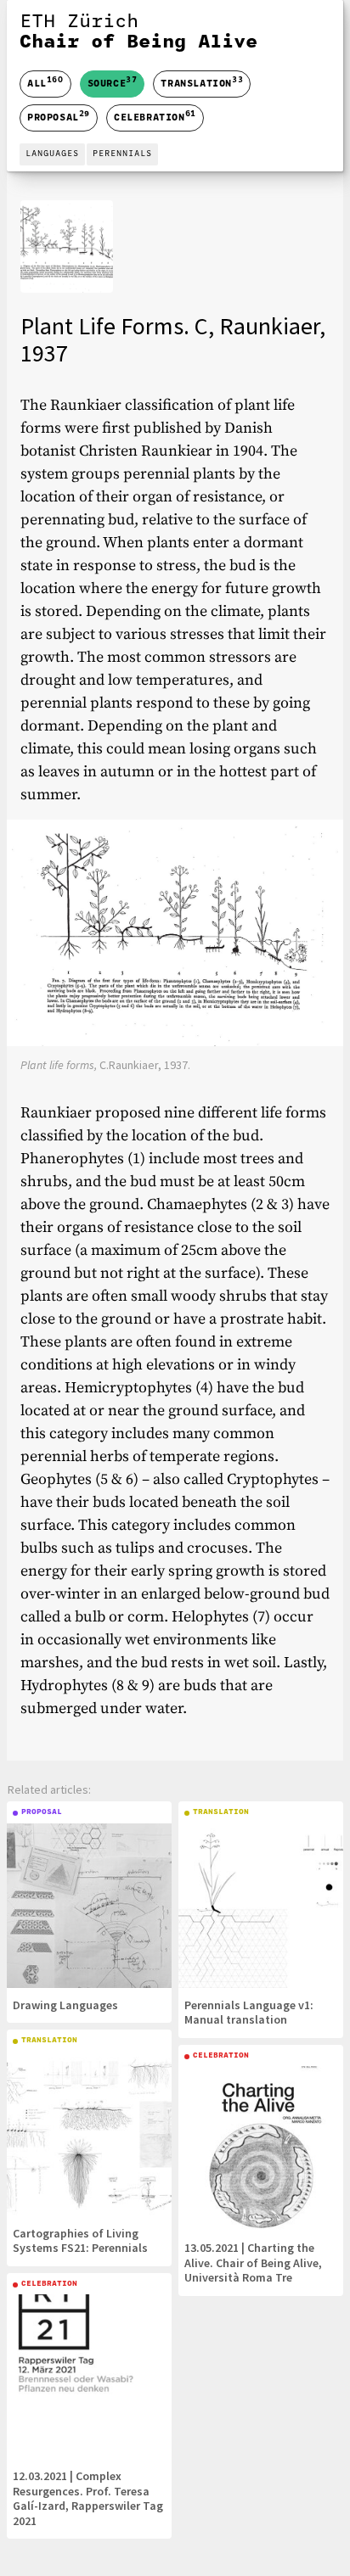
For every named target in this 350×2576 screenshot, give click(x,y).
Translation (202, 82)
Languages (52, 154)
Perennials (122, 154)
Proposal (59, 116)
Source (113, 82)
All (45, 84)
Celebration (155, 116)
